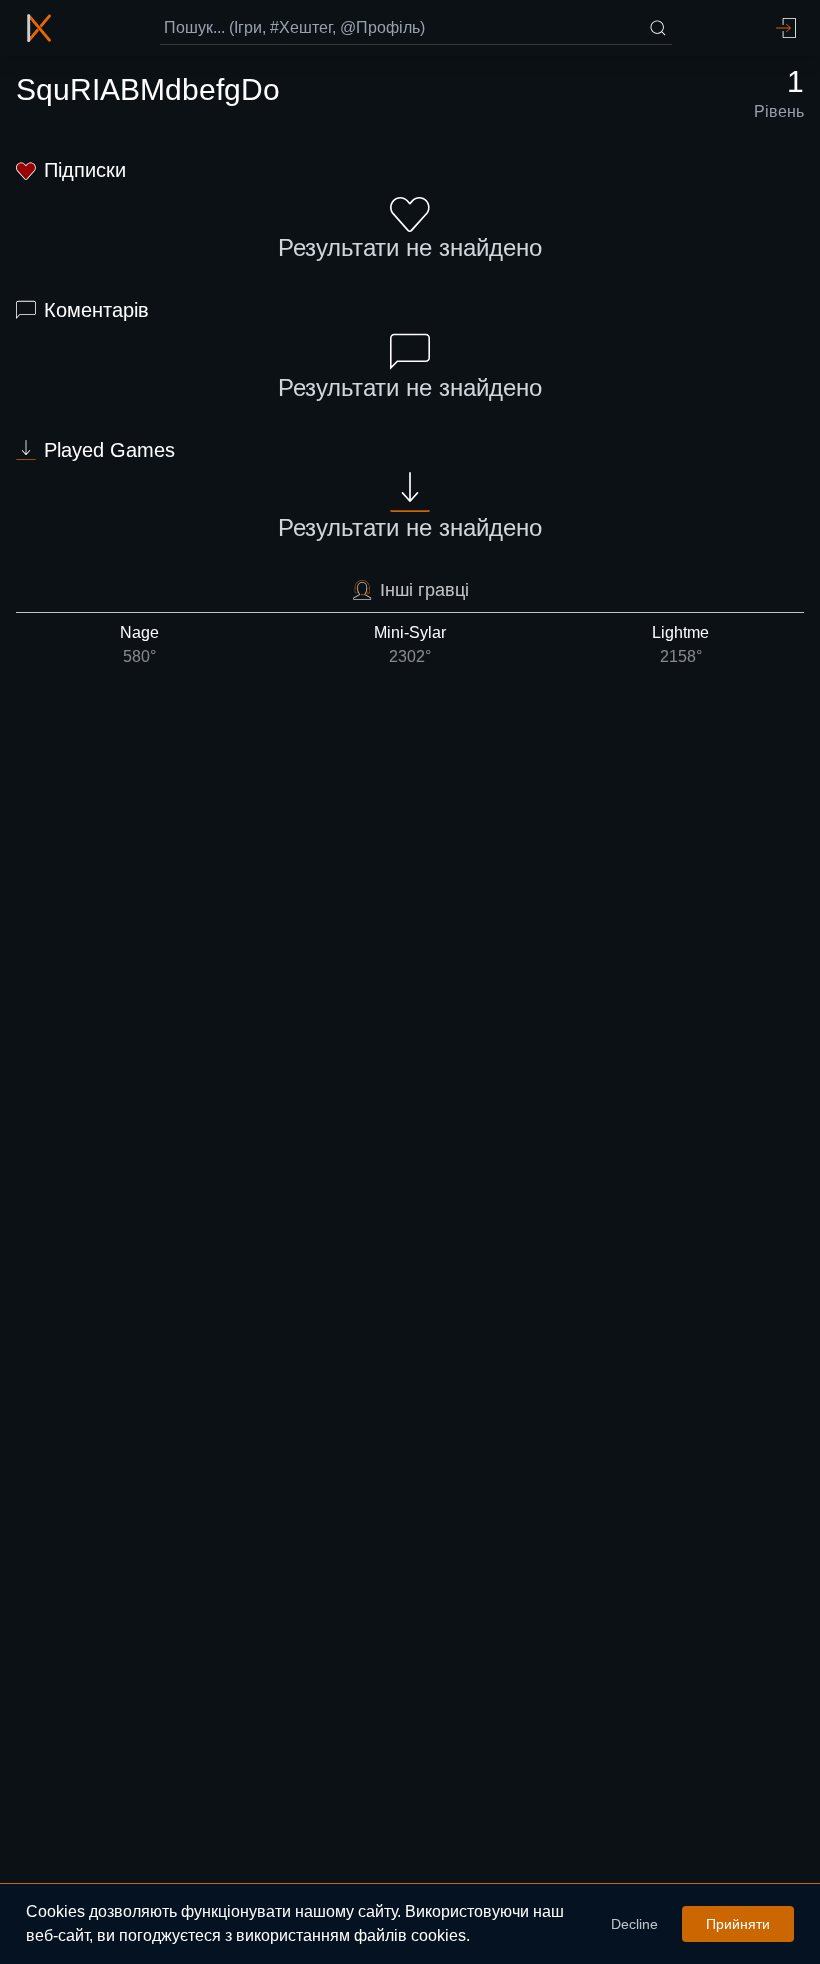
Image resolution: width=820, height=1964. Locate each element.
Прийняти (738, 1924)
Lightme (680, 644)
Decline (634, 1924)
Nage (139, 644)
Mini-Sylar (410, 644)
